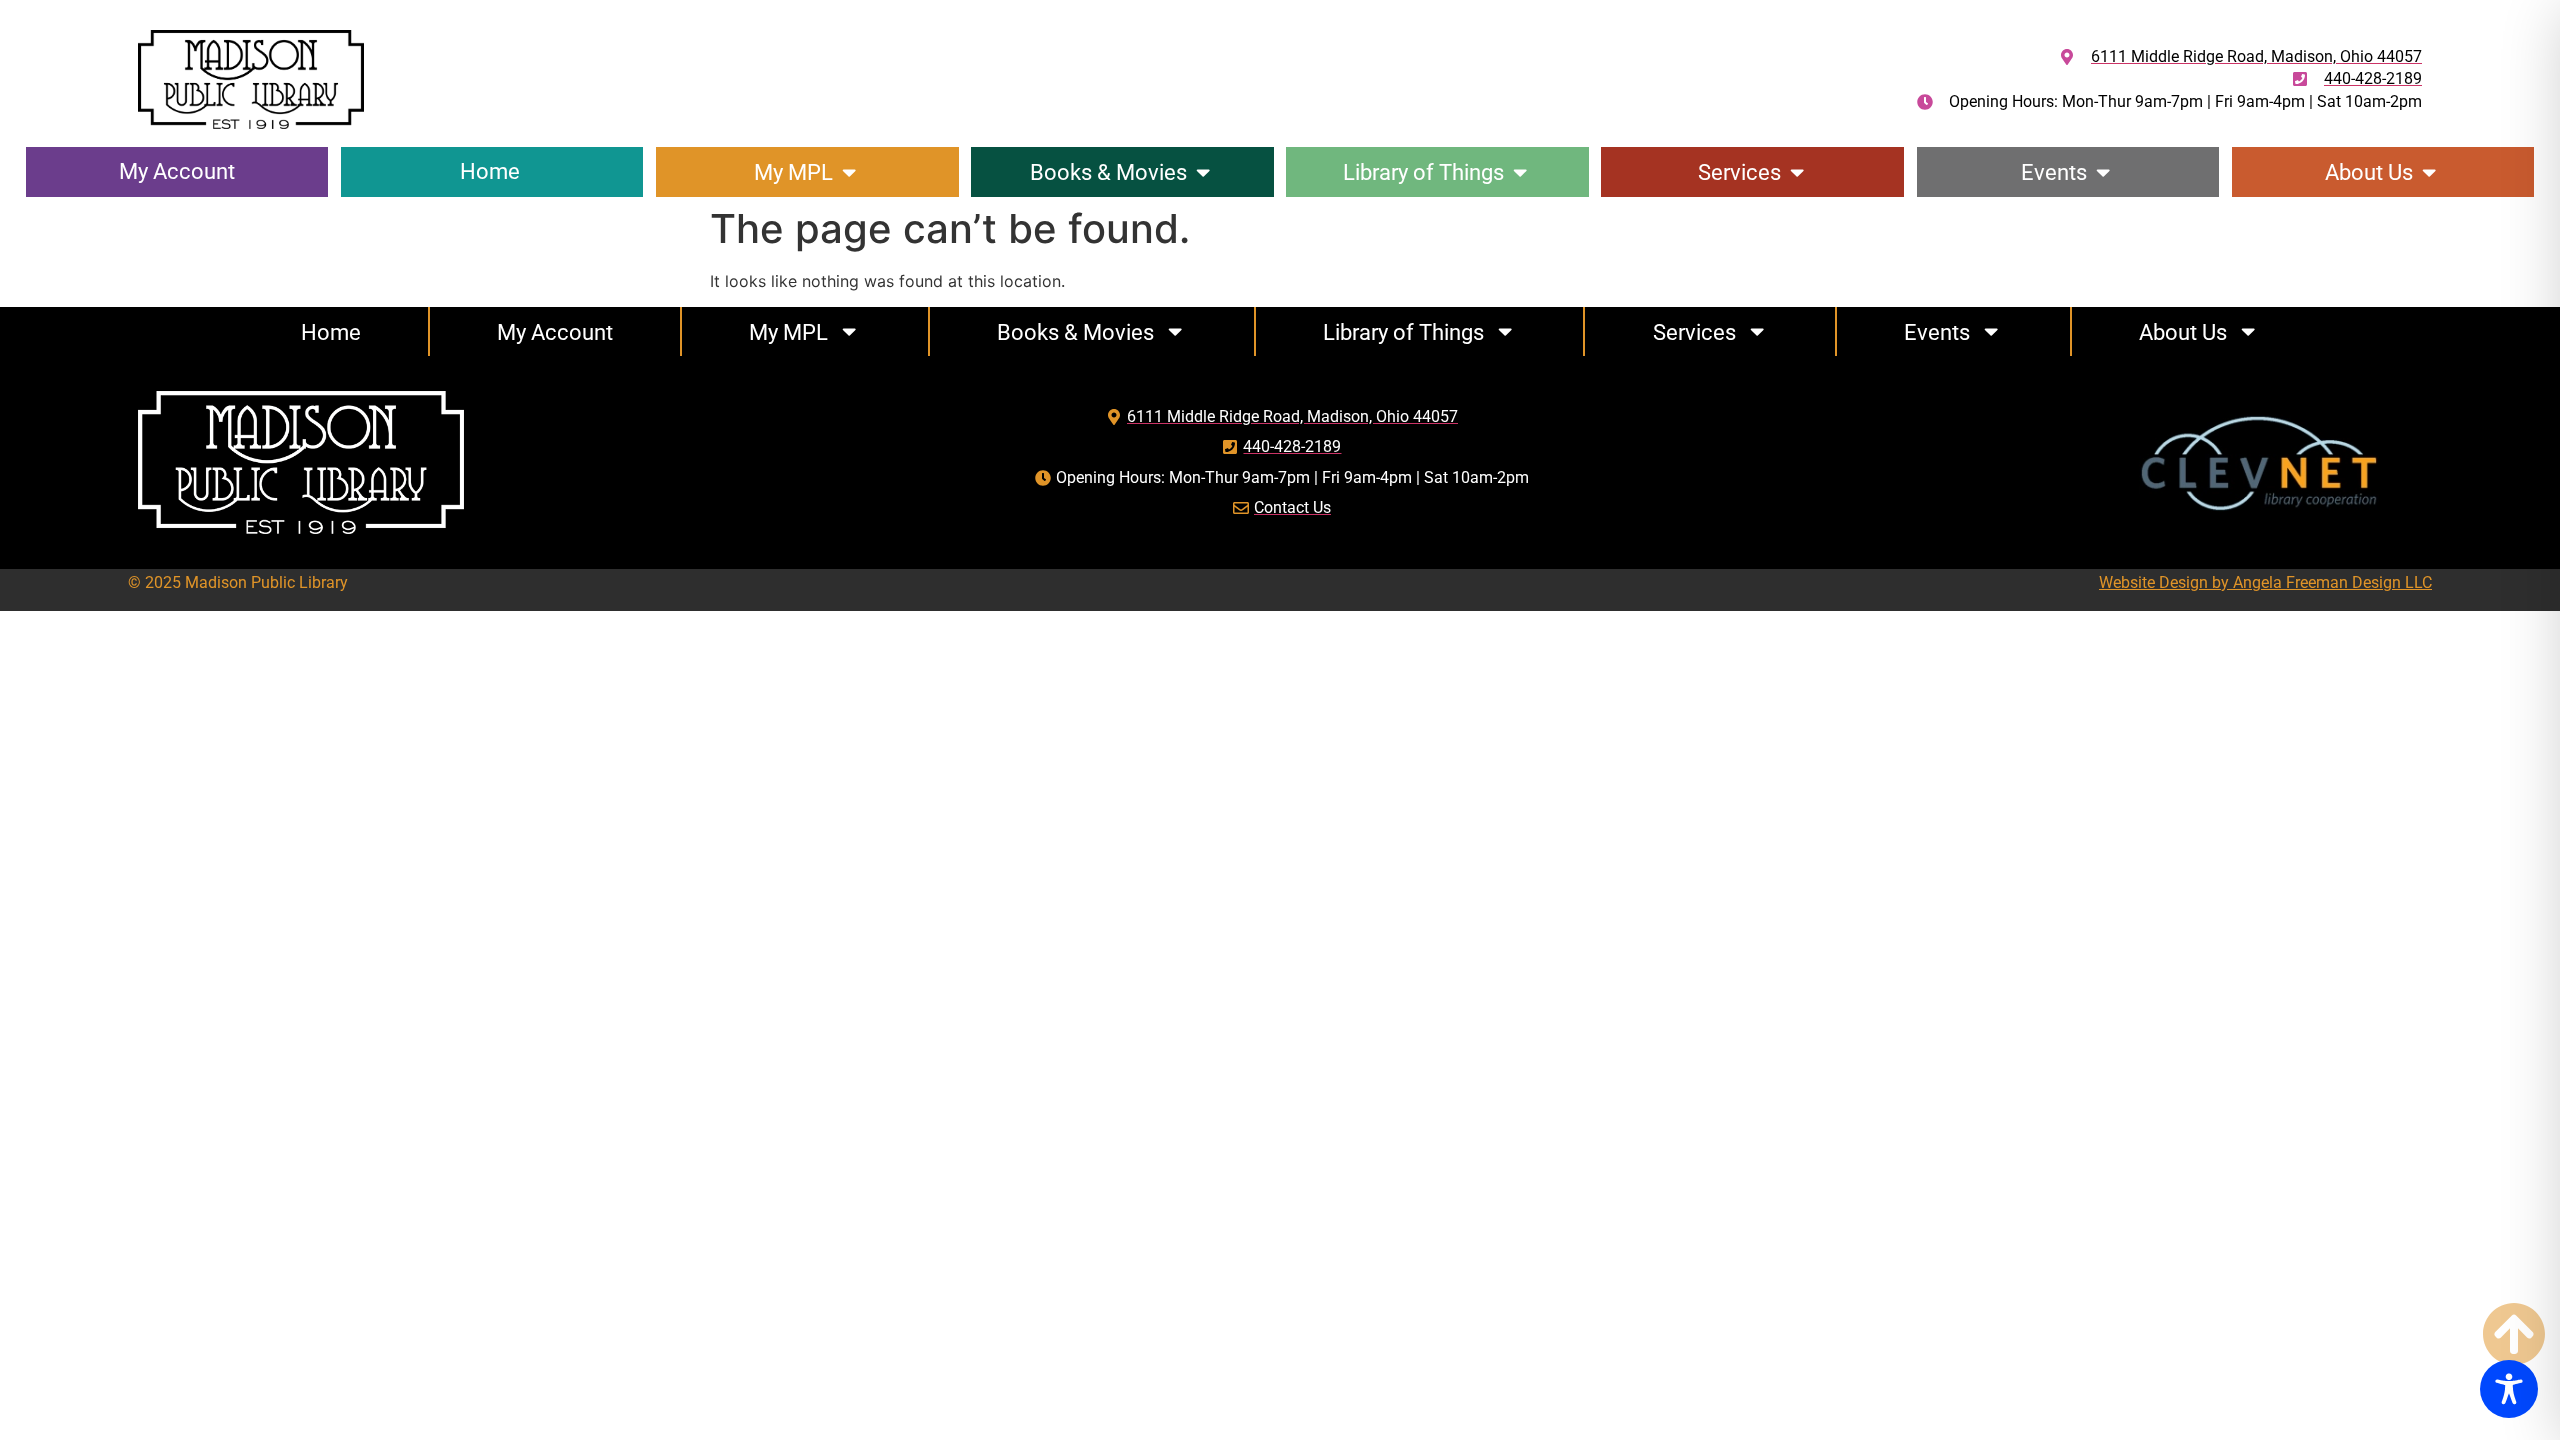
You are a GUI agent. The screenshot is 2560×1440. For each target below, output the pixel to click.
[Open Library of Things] (1520, 172)
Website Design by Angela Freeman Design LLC (2265, 582)
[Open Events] (2103, 172)
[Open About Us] (2429, 172)
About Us (2183, 332)
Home (331, 332)
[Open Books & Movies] (1203, 172)
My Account (555, 332)
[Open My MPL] (849, 172)
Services (1694, 332)
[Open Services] (1797, 172)
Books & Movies (1075, 332)
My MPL (788, 332)
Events (1937, 332)
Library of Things (1403, 332)
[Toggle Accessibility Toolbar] (2509, 1389)
